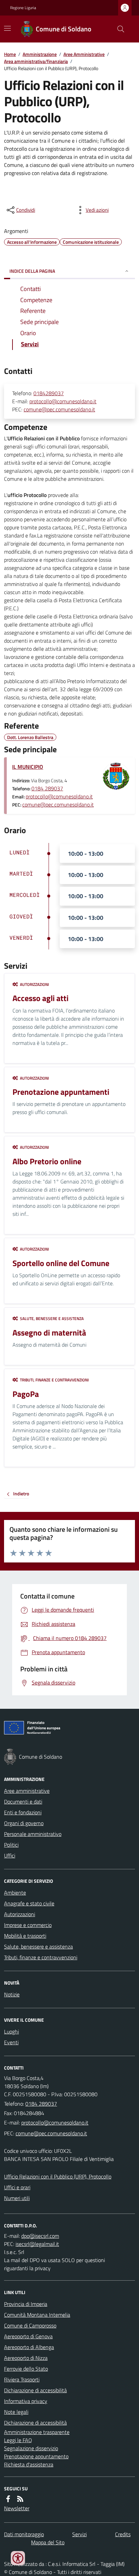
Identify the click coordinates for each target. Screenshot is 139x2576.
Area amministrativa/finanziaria (36, 61)
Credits (123, 2534)
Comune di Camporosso (30, 2325)
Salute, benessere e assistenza (38, 1946)
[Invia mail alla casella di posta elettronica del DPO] (40, 2236)
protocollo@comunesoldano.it (63, 401)
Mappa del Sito (48, 2542)
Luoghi (11, 2031)
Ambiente (15, 1893)
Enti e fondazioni (23, 1812)
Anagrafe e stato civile (29, 1903)
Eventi (11, 2042)
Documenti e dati (23, 1802)
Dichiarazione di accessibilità (35, 2390)
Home (10, 54)
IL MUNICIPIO (28, 767)
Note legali (16, 2412)
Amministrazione (40, 54)
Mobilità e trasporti (25, 1936)
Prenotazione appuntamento (36, 2456)
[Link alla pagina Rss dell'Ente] (20, 2499)
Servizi (79, 2534)
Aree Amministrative (84, 54)
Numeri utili (17, 2198)
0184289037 (49, 393)
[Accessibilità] (18, 2558)
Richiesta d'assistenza (29, 2464)
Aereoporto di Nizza (26, 2358)
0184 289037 (47, 788)
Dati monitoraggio (24, 2534)
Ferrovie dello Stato (26, 2369)
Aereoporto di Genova (28, 2336)
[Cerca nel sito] (118, 29)
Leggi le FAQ (18, 2440)
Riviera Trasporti (22, 2379)
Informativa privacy (26, 2401)
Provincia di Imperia (26, 2304)
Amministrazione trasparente (37, 2432)
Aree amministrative (27, 1791)
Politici (11, 1845)
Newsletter (17, 2508)
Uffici (10, 1855)
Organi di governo (24, 1823)
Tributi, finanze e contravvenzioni (41, 1957)
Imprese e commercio (28, 1925)
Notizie (12, 1994)
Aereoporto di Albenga (29, 2347)
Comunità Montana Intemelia (37, 2315)
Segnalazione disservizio (31, 2448)
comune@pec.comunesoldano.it (59, 409)
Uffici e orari (17, 2187)
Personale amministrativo (33, 1834)
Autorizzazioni (20, 1914)
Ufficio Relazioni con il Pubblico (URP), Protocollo (58, 2176)
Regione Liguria (23, 8)
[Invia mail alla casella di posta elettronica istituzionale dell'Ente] (55, 2123)
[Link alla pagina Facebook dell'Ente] (8, 2499)
